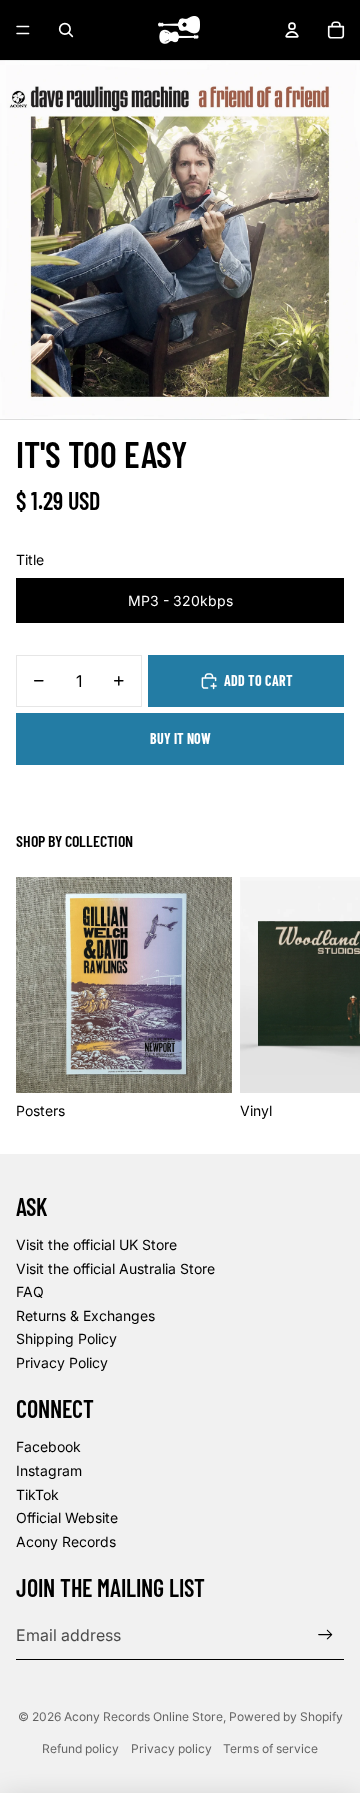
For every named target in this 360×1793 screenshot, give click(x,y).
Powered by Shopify (286, 1716)
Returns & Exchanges (85, 1315)
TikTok (37, 1494)
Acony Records (66, 1541)
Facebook (48, 1446)
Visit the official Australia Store (115, 1268)
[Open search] (66, 30)
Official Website (67, 1517)
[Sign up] (325, 1635)
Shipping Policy (66, 1338)
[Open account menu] (292, 30)
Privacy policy (171, 1748)
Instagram (49, 1470)
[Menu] (23, 30)
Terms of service (270, 1748)
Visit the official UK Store (96, 1244)
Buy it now (180, 738)
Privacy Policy (62, 1362)
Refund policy (80, 1748)
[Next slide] (322, 999)
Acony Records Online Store (143, 1716)
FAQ (30, 1291)
